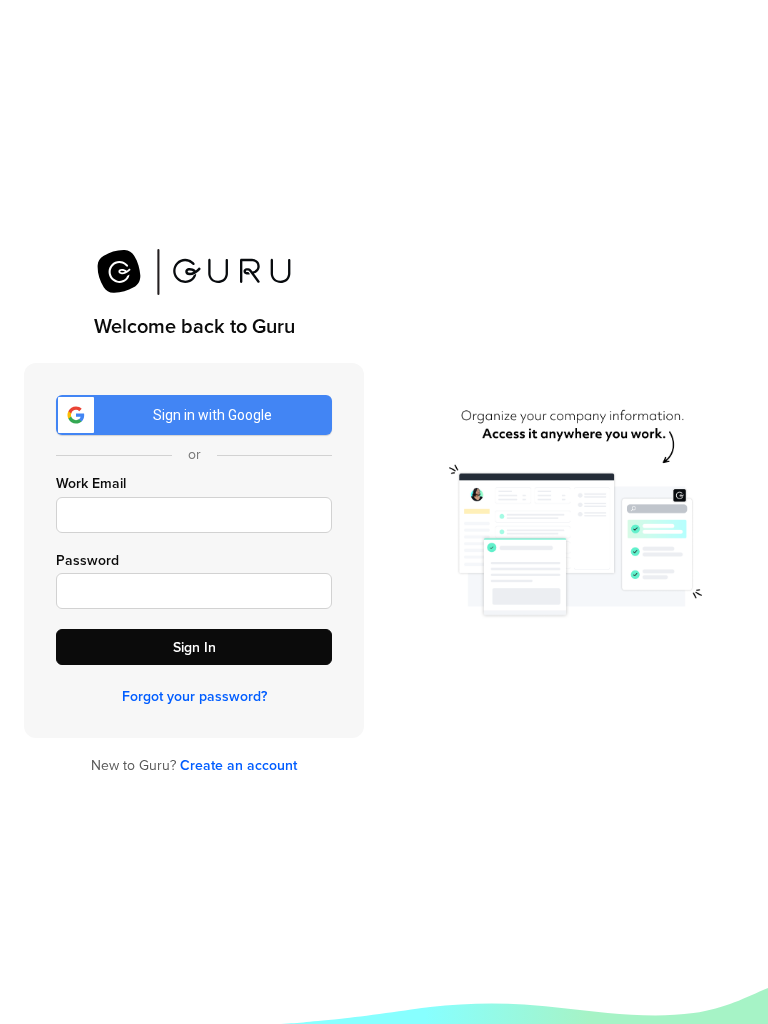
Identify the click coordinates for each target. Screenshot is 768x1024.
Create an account (238, 765)
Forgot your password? (194, 696)
